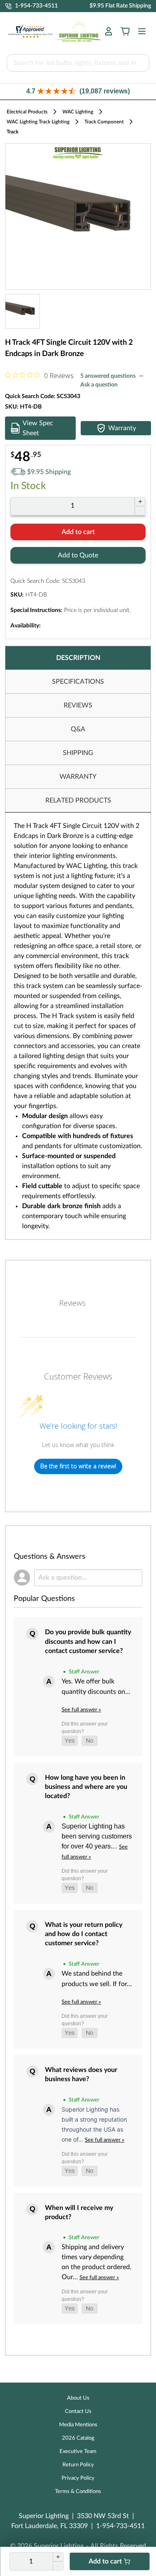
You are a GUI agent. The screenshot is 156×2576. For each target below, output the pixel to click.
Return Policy (78, 2465)
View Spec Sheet (38, 428)
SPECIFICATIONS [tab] (78, 682)
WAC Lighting (78, 112)
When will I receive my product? (79, 2212)
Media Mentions (78, 2425)
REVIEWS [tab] (78, 705)
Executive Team (78, 2452)
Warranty (122, 428)
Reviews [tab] (72, 1303)
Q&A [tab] (78, 729)
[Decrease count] (140, 511)
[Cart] (125, 31)
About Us (78, 2398)
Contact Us (78, 2412)
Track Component (104, 122)
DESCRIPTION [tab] (78, 658)
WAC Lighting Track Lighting (38, 122)
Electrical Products (27, 112)
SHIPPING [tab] (78, 753)
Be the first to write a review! (78, 1466)
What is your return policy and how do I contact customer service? (84, 1934)
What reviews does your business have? (81, 2074)
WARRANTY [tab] (78, 777)
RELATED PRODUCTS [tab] (78, 800)
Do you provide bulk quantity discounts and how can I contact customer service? (88, 1642)
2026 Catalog (78, 2438)
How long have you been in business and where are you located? (86, 1787)
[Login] (109, 31)
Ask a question (99, 385)
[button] (78, 92)
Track (12, 132)
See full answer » (81, 1710)
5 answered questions (108, 376)
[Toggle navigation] (139, 31)
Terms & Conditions (78, 2492)
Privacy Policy (78, 2478)
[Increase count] (140, 502)
